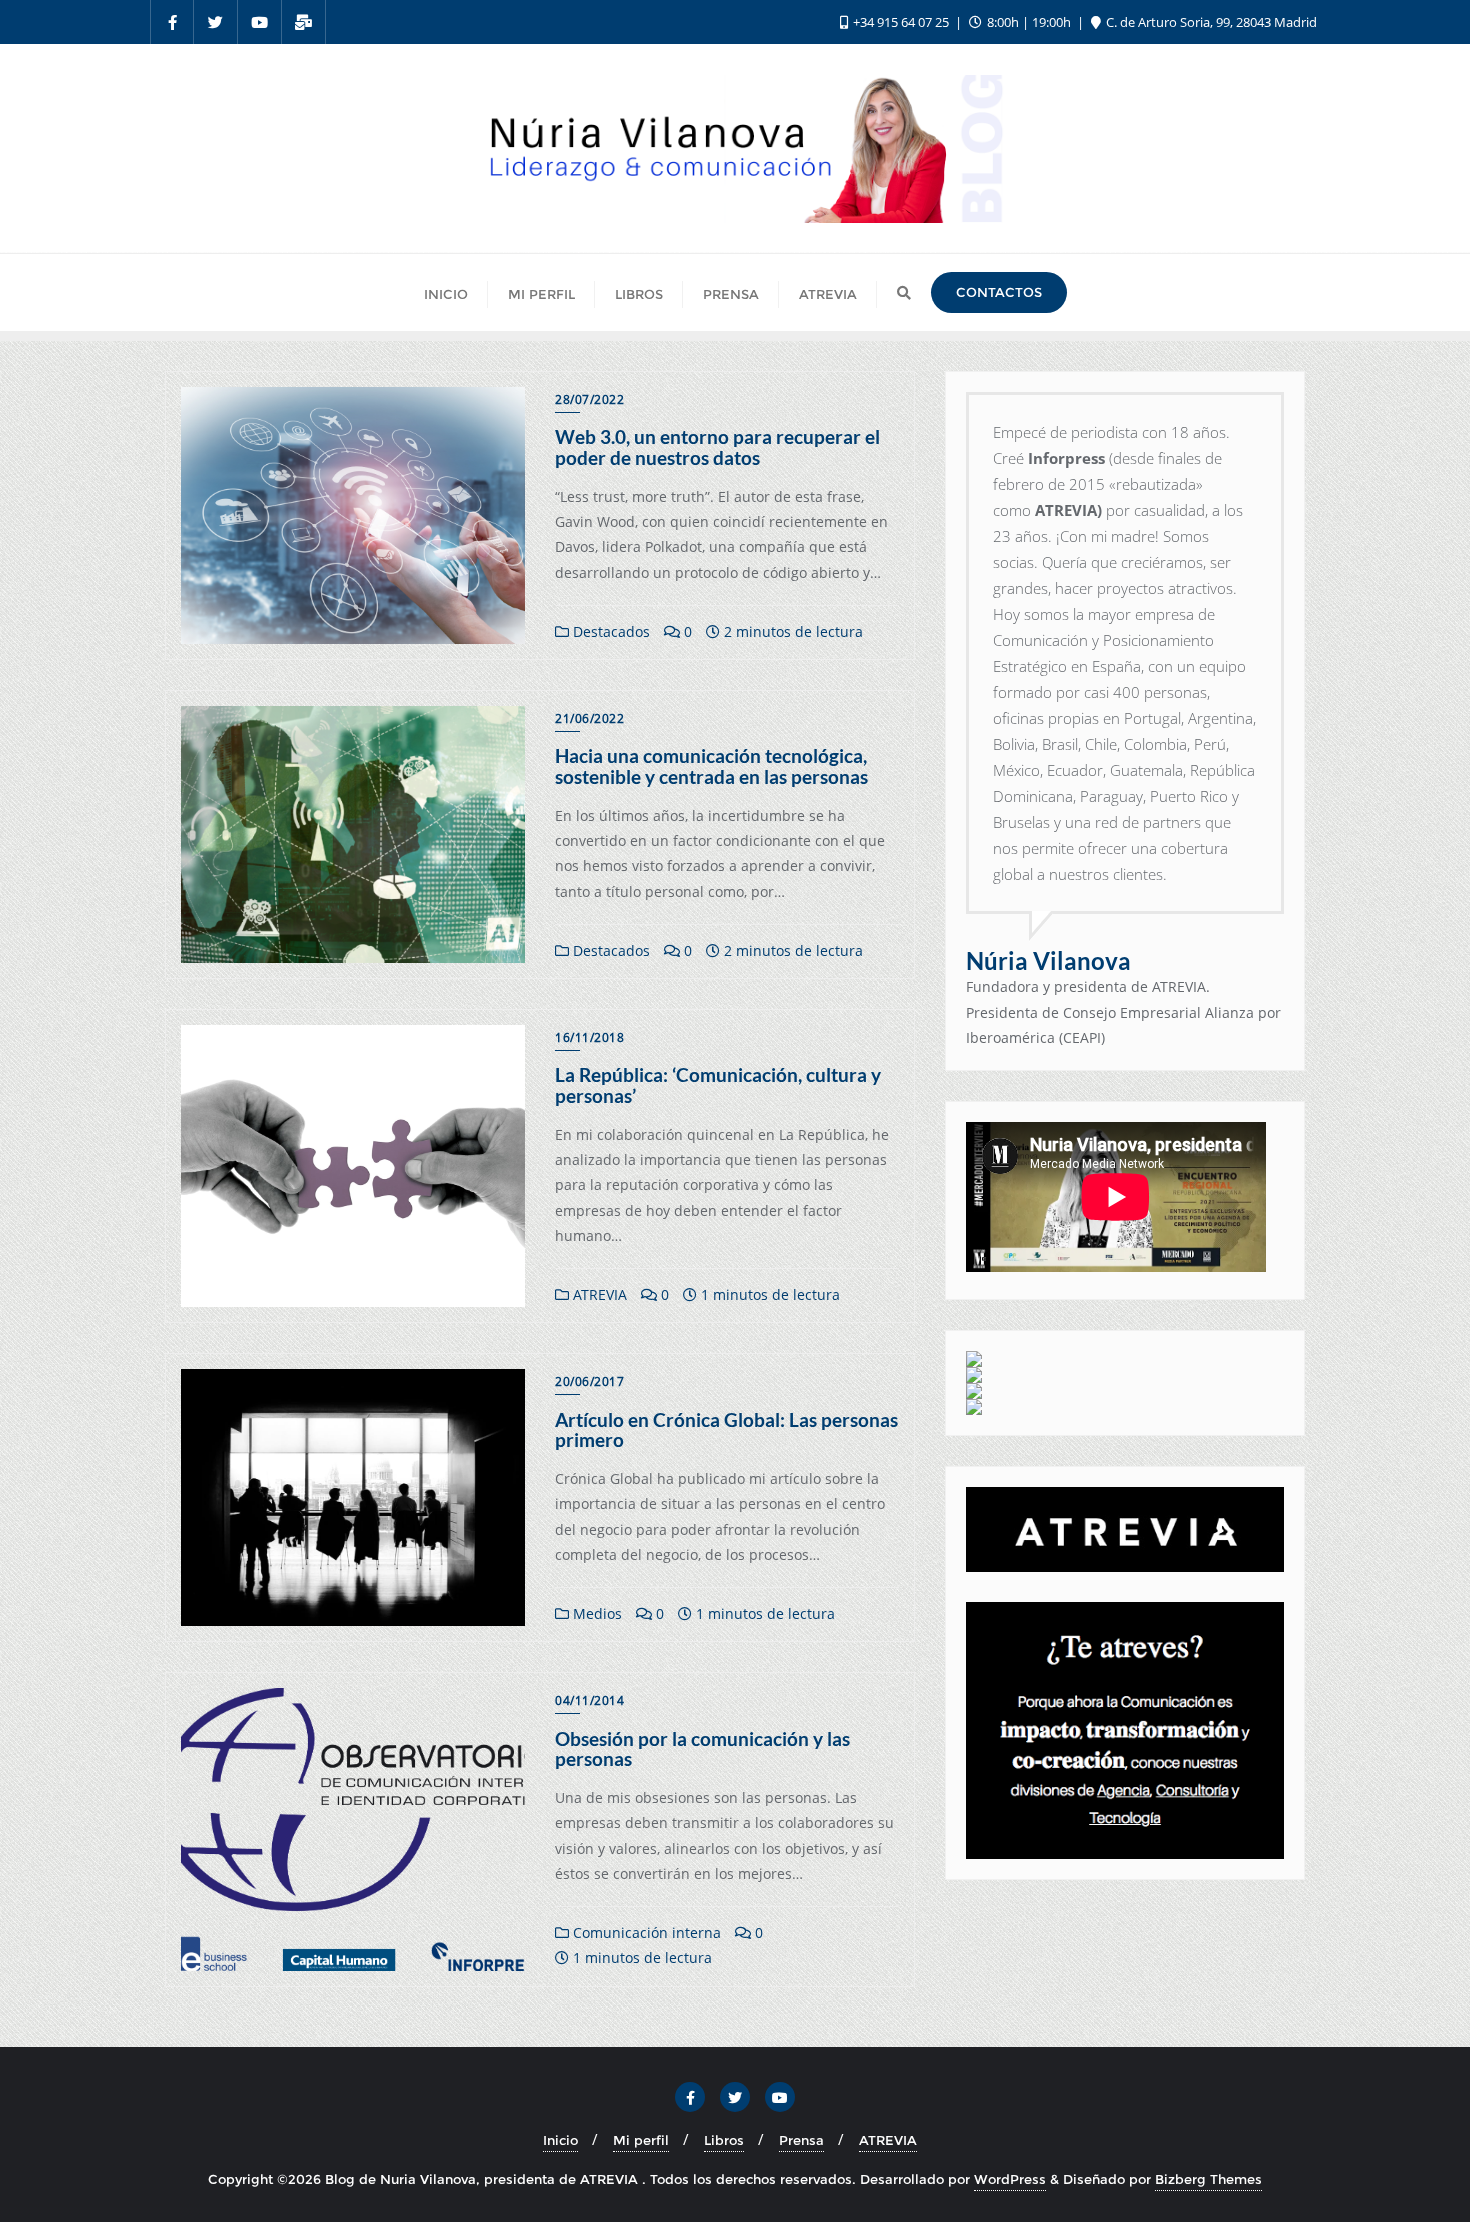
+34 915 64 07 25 (901, 22)
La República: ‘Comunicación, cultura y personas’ (718, 1085)
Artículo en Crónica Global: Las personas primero (726, 1430)
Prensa (801, 2140)
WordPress (1010, 2179)
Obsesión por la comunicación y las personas (702, 1749)
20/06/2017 (589, 1381)
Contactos (999, 292)
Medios (595, 1613)
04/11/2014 (589, 1700)
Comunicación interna (645, 1932)
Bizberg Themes (1208, 2179)
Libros (724, 2140)
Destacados (609, 631)
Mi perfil (641, 2140)
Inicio (560, 2140)
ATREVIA (598, 1294)
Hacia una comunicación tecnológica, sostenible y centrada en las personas (711, 766)
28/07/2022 (589, 399)
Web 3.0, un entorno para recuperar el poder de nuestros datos (717, 447)
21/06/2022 (589, 718)
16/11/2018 (589, 1037)
